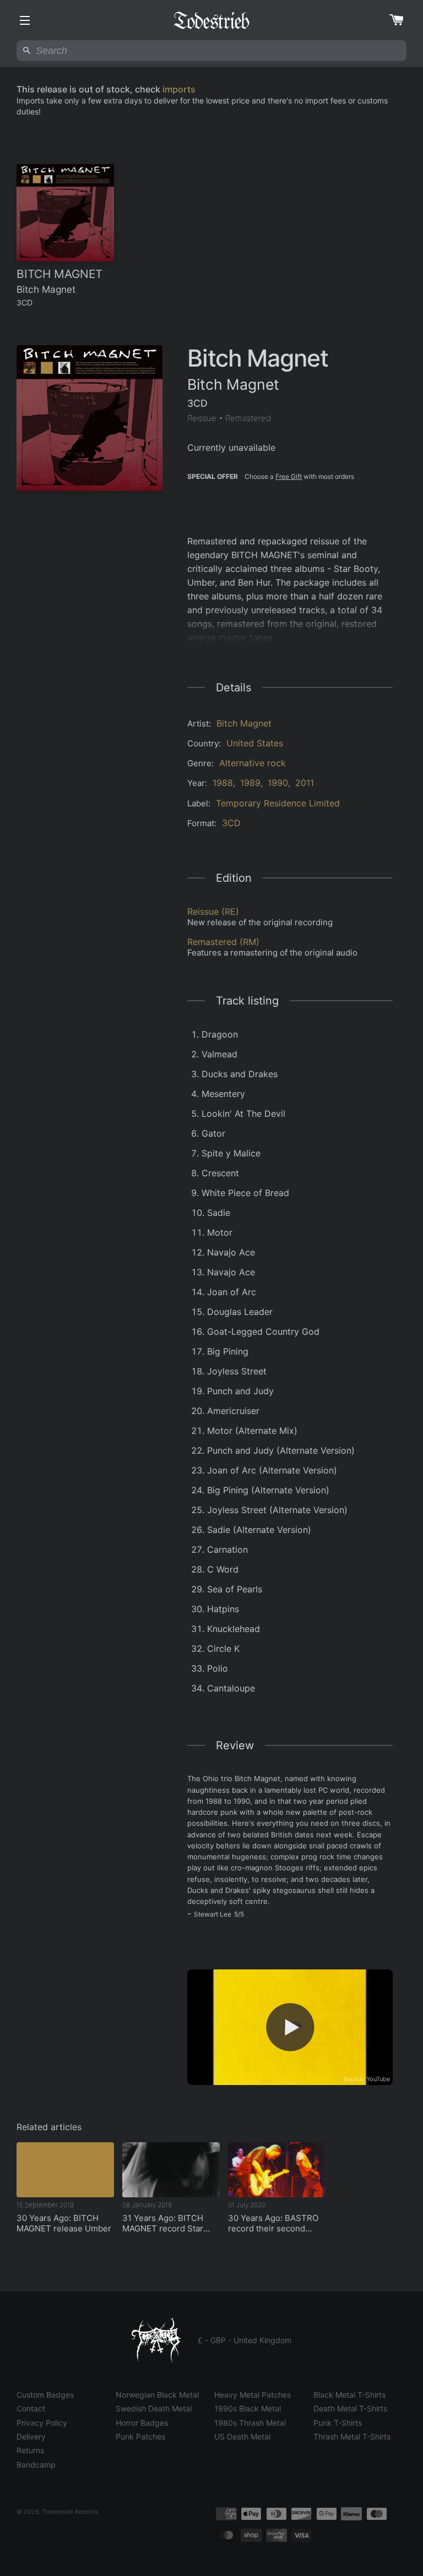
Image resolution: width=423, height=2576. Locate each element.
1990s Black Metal (248, 2408)
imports (179, 89)
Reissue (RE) (213, 912)
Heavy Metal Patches (253, 2395)
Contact (31, 2408)
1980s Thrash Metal (250, 2423)
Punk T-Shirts (338, 2423)
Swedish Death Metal (154, 2408)
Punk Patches (140, 2436)
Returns (30, 2450)
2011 (305, 783)
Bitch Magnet (244, 723)
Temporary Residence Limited (278, 803)
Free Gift (289, 476)
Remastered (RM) (223, 942)
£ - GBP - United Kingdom (245, 2340)
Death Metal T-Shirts (350, 2408)
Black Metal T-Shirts (349, 2395)
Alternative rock (253, 763)
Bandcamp (36, 2465)
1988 (223, 783)
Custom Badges (45, 2395)
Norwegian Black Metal (157, 2395)
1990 (278, 783)
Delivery (31, 2436)
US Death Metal (242, 2436)
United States (255, 743)
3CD (231, 823)
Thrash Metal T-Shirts (352, 2436)
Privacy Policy (42, 2423)
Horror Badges (142, 2423)
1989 (250, 783)
